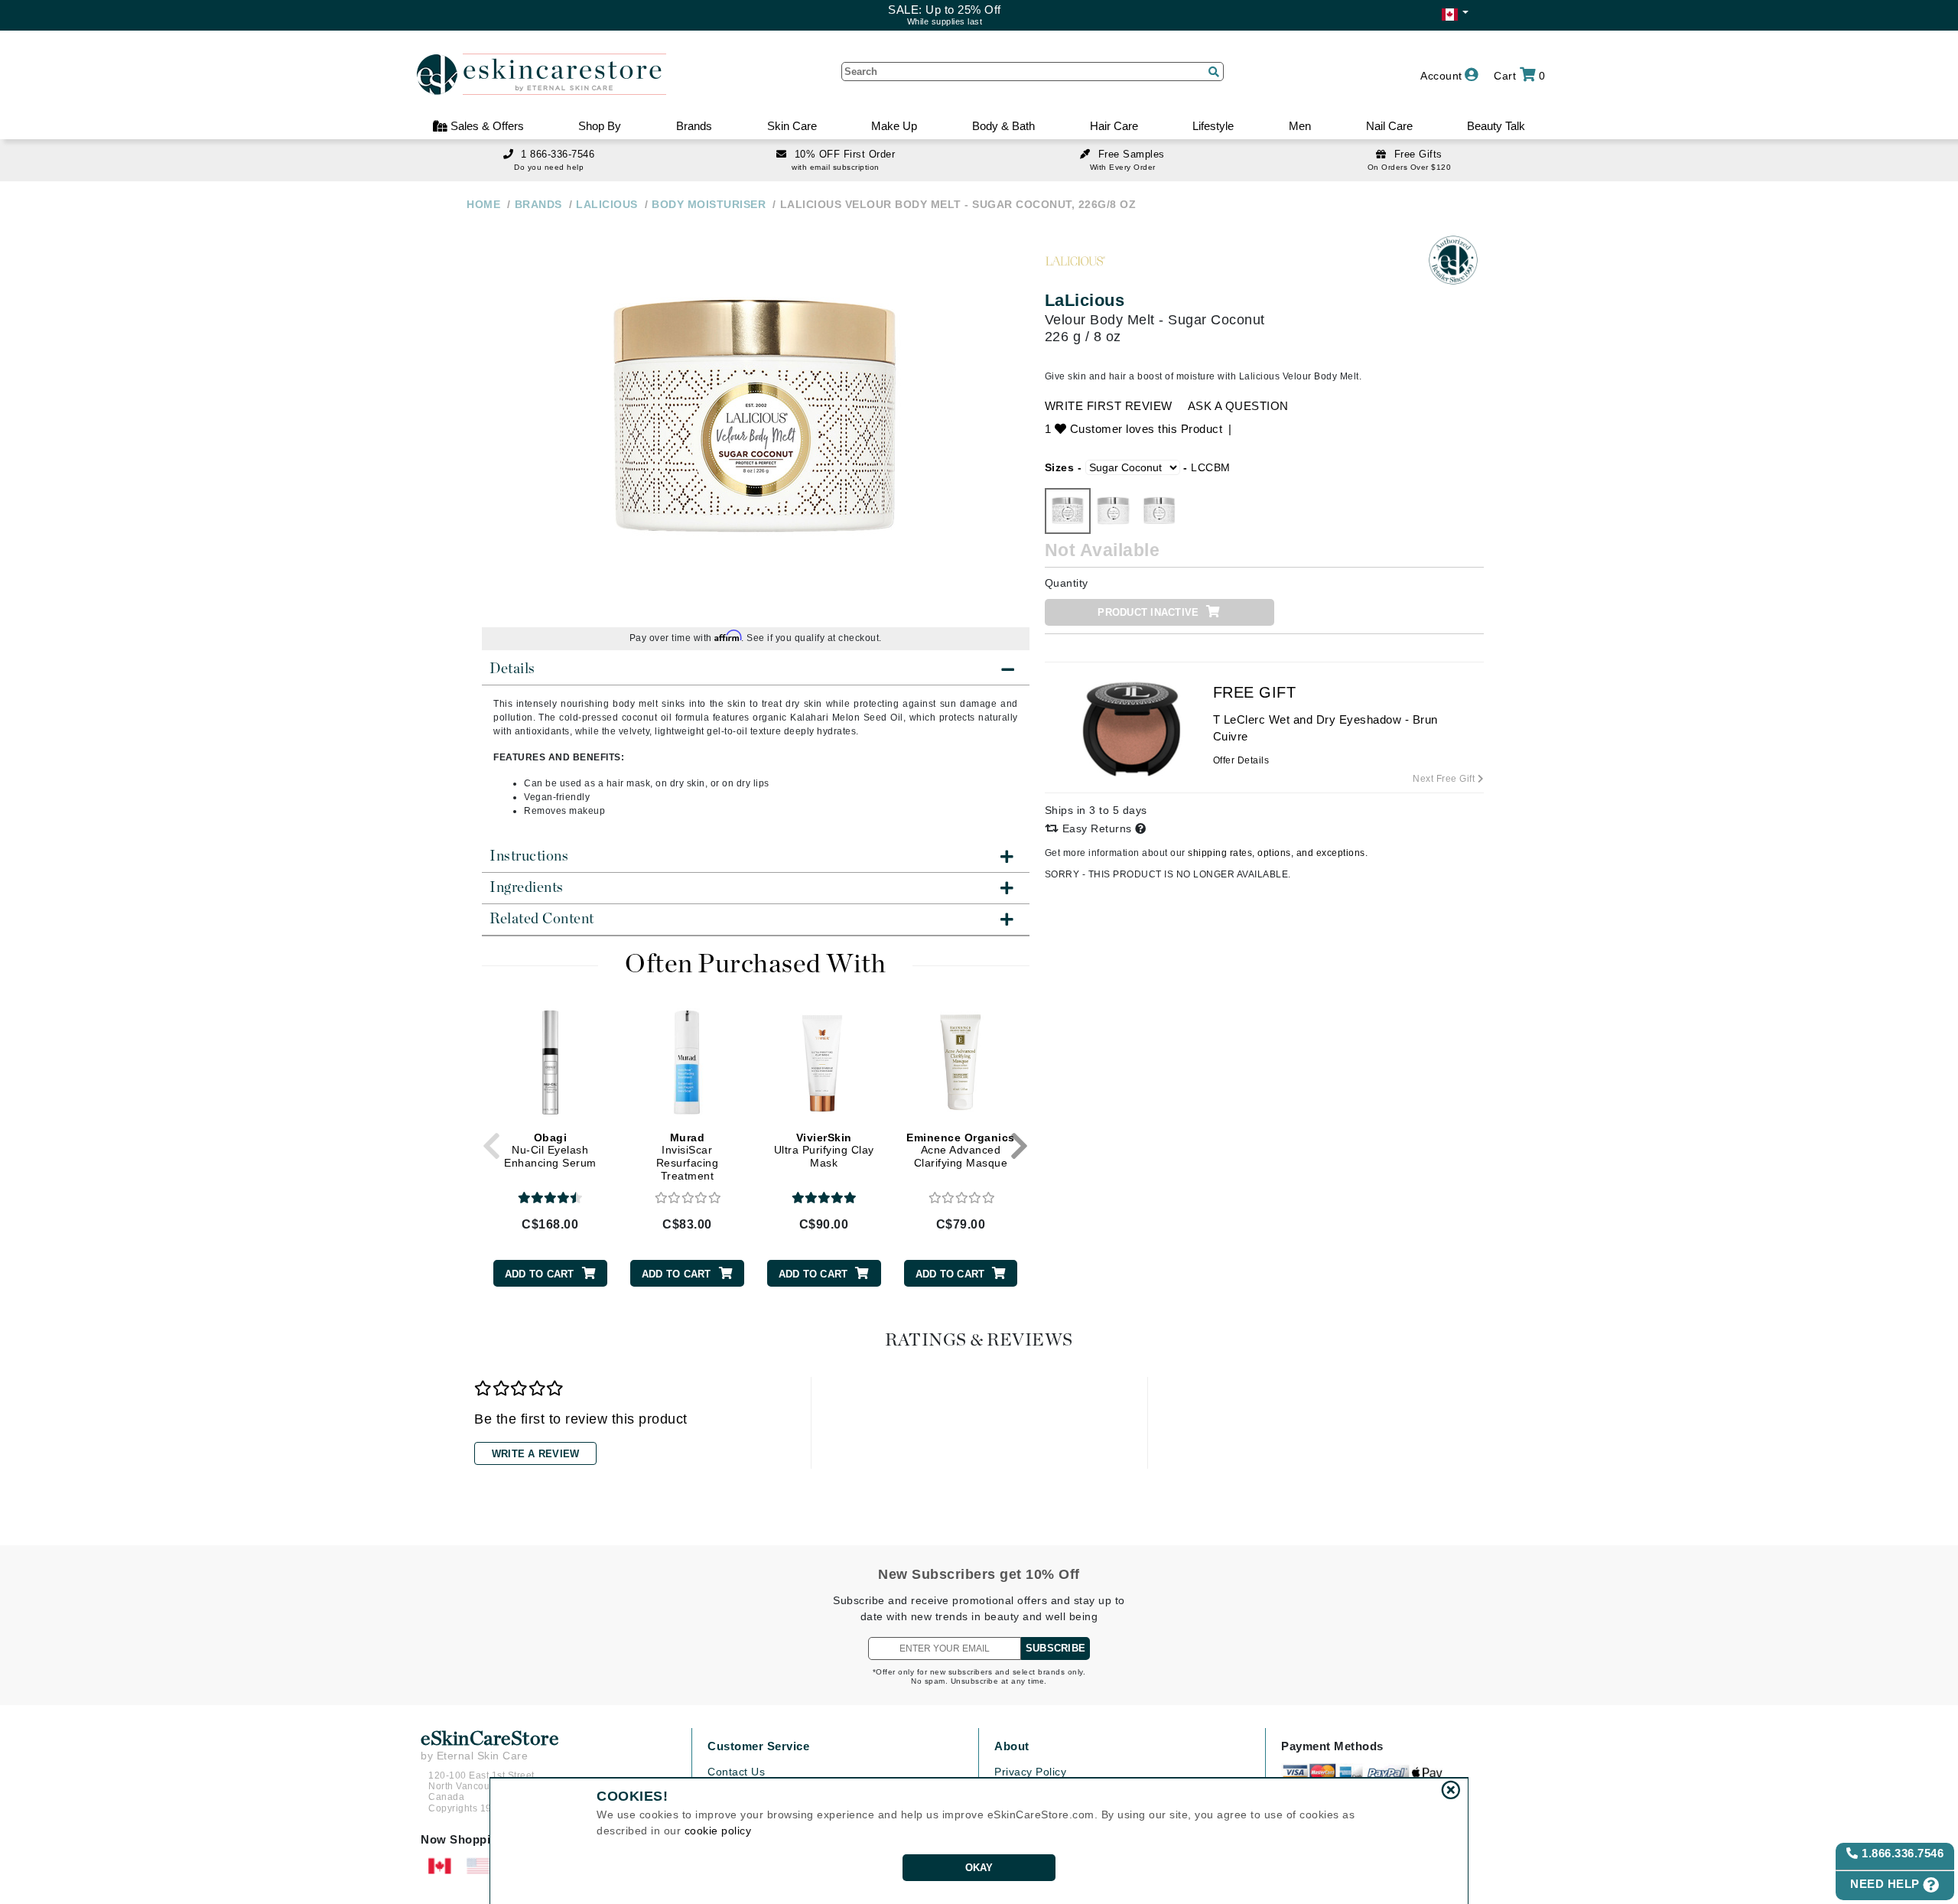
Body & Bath (1003, 126)
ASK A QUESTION (1238, 406)
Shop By (600, 126)
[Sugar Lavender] (1160, 511)
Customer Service (758, 1746)
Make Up (894, 126)
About (1012, 1746)
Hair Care (1114, 126)
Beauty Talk (1496, 126)
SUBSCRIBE (1055, 1648)
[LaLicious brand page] (1075, 260)
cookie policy (718, 1831)
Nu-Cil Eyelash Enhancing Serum (550, 1151)
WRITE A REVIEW (536, 1454)
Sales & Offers (486, 126)
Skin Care (792, 126)
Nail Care (1389, 126)
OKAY (979, 1868)
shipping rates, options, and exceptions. (1278, 853)
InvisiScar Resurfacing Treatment (688, 1157)
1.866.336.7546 (1901, 1853)
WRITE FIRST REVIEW (1109, 406)
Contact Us (736, 1772)
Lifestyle (1213, 126)
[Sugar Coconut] (1068, 511)
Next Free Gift (1445, 779)
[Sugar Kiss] (1114, 511)
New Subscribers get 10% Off (979, 1574)
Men (1300, 126)
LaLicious (1085, 300)
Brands (694, 126)
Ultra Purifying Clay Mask (824, 1151)
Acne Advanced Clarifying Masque (961, 1151)
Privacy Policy (1030, 1772)
